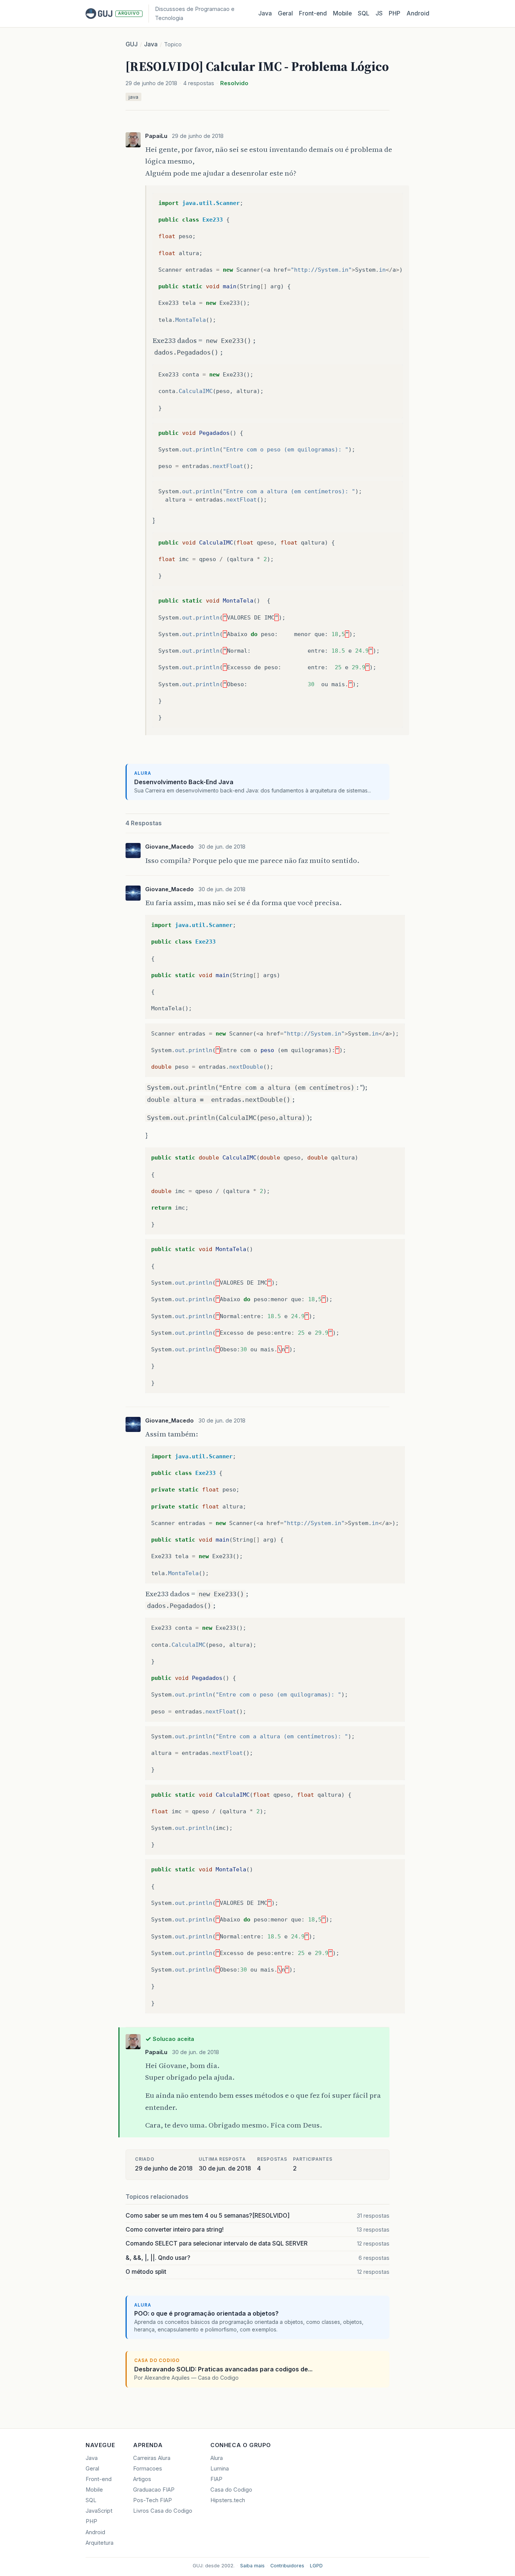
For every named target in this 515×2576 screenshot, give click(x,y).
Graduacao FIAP (154, 2490)
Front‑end (313, 13)
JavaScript (99, 2511)
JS (379, 13)
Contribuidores (287, 2566)
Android (418, 13)
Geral (285, 13)
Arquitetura (100, 2543)
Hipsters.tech (228, 2500)
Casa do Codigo (231, 2490)
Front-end (99, 2479)
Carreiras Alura (152, 2458)
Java (265, 13)
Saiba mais (252, 2566)
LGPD (316, 2566)
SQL (364, 13)
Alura (217, 2458)
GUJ (132, 44)
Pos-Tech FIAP (153, 2500)
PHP (395, 13)
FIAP (216, 2479)
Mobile (342, 13)
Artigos (142, 2479)
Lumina (220, 2469)
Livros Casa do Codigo (163, 2511)
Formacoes (148, 2469)
